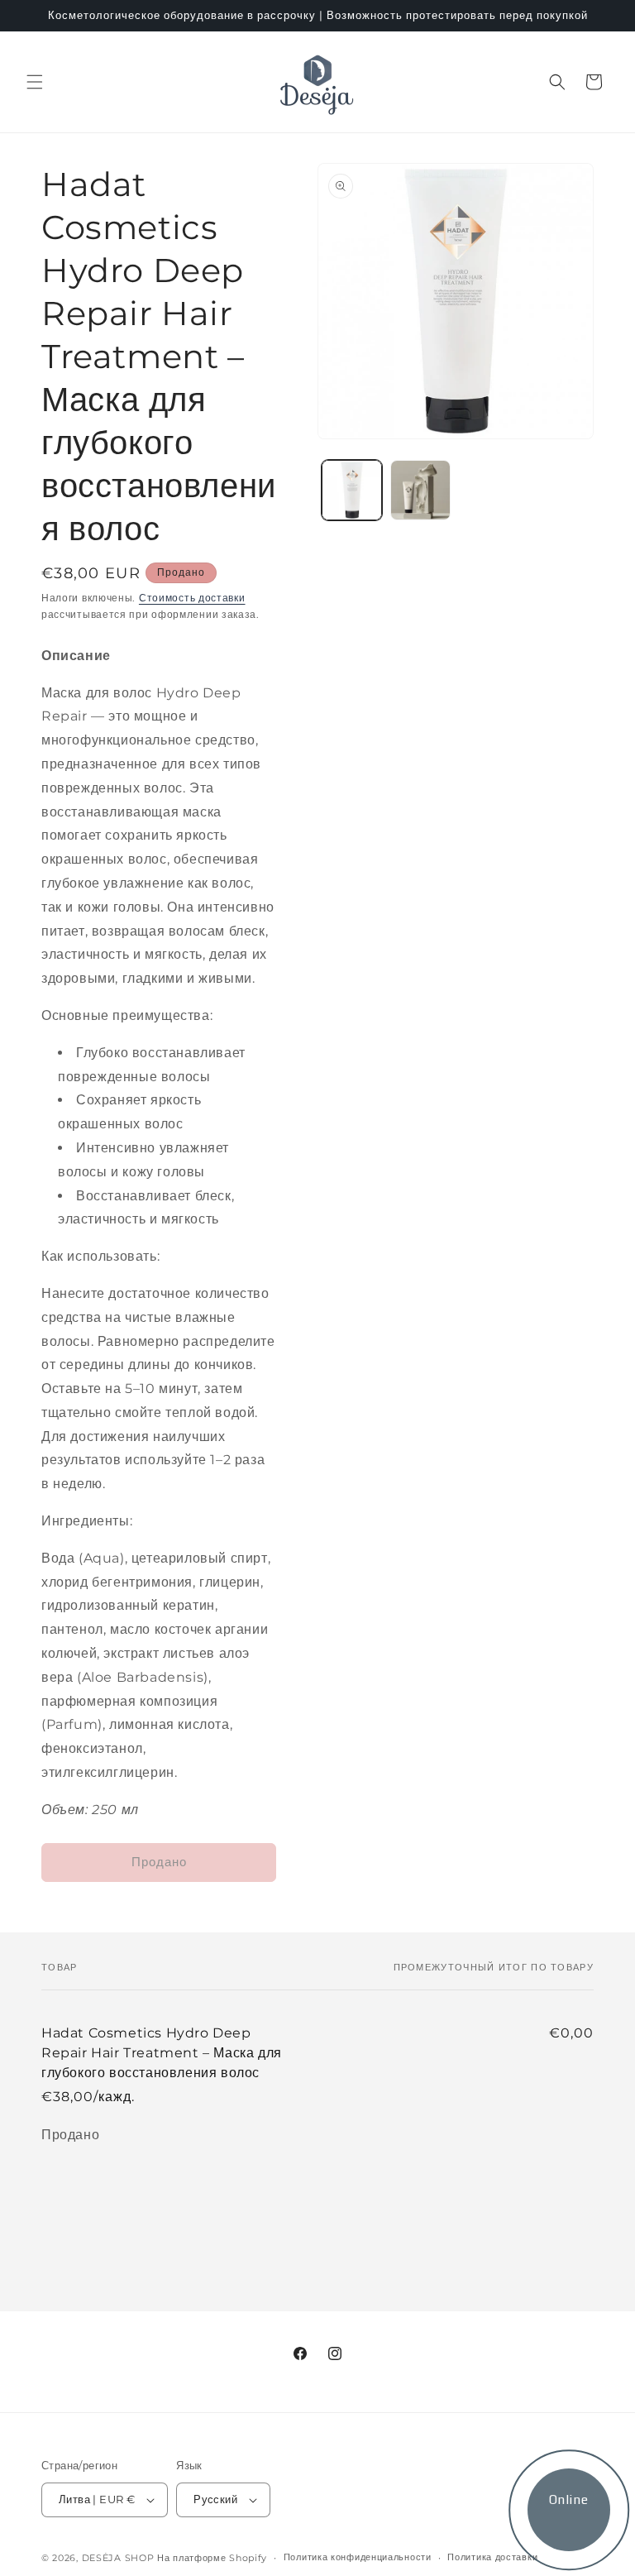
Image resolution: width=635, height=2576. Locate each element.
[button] (35, 82)
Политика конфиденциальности (358, 2557)
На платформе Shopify (212, 2558)
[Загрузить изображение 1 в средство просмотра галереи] (352, 490)
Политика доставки (492, 2557)
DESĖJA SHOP (118, 2558)
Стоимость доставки (192, 598)
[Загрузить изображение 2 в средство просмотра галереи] (420, 490)
